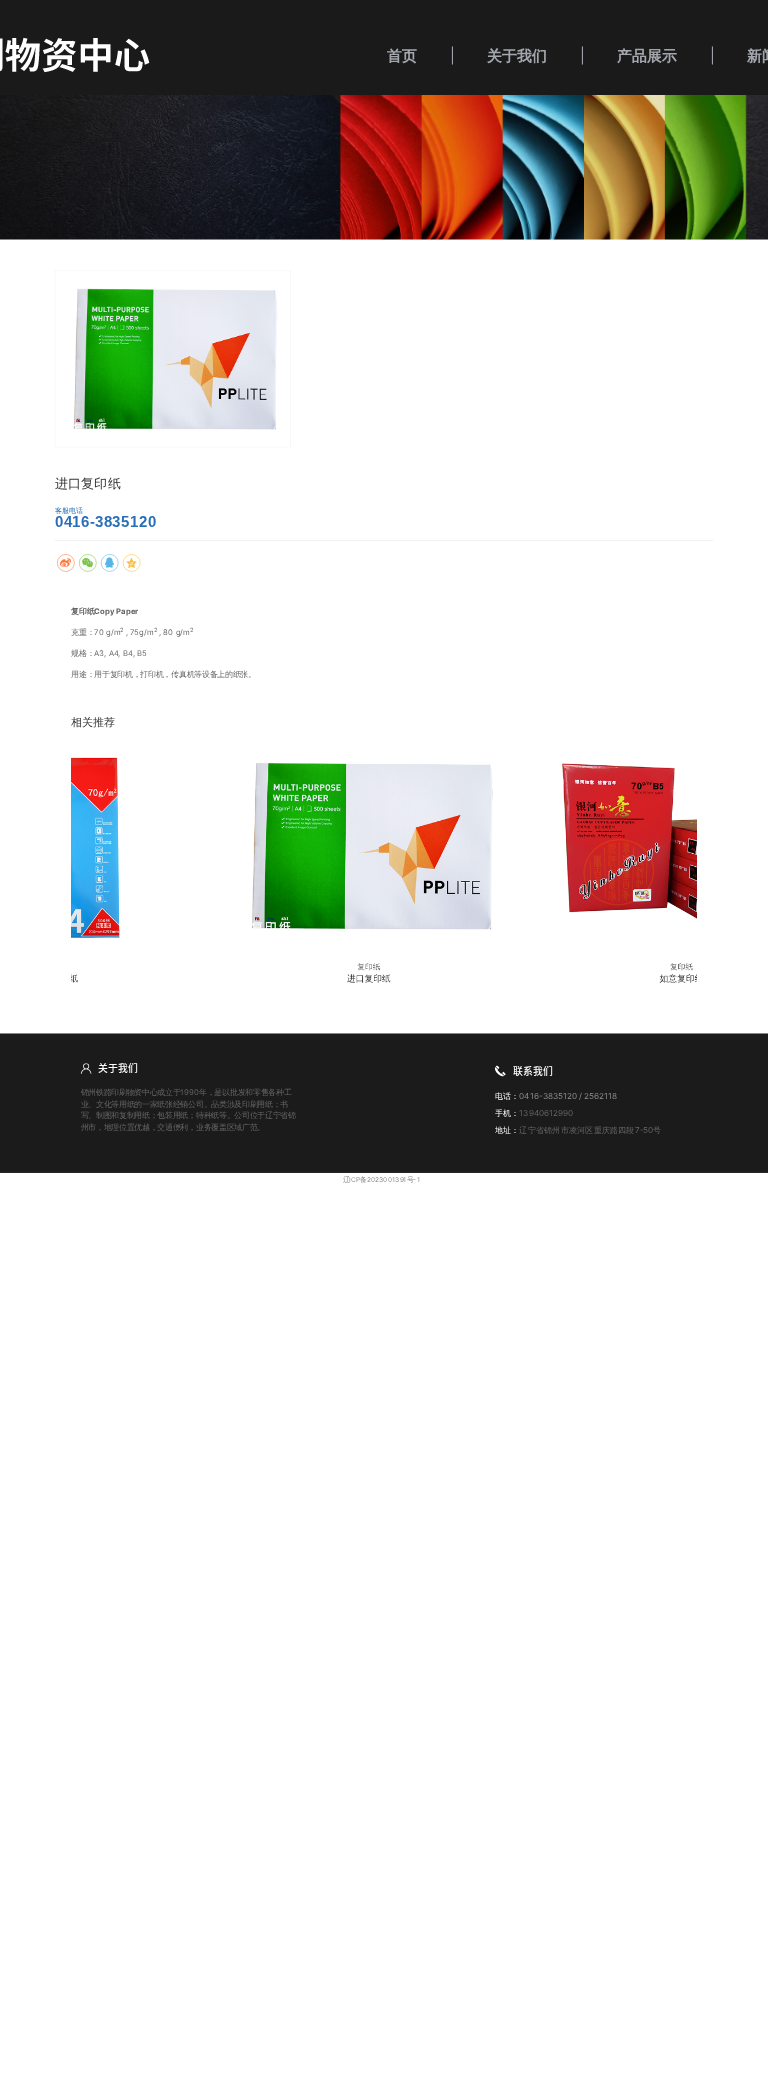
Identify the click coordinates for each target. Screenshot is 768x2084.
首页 (402, 55)
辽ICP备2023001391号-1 (381, 1179)
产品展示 (647, 55)
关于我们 (517, 55)
